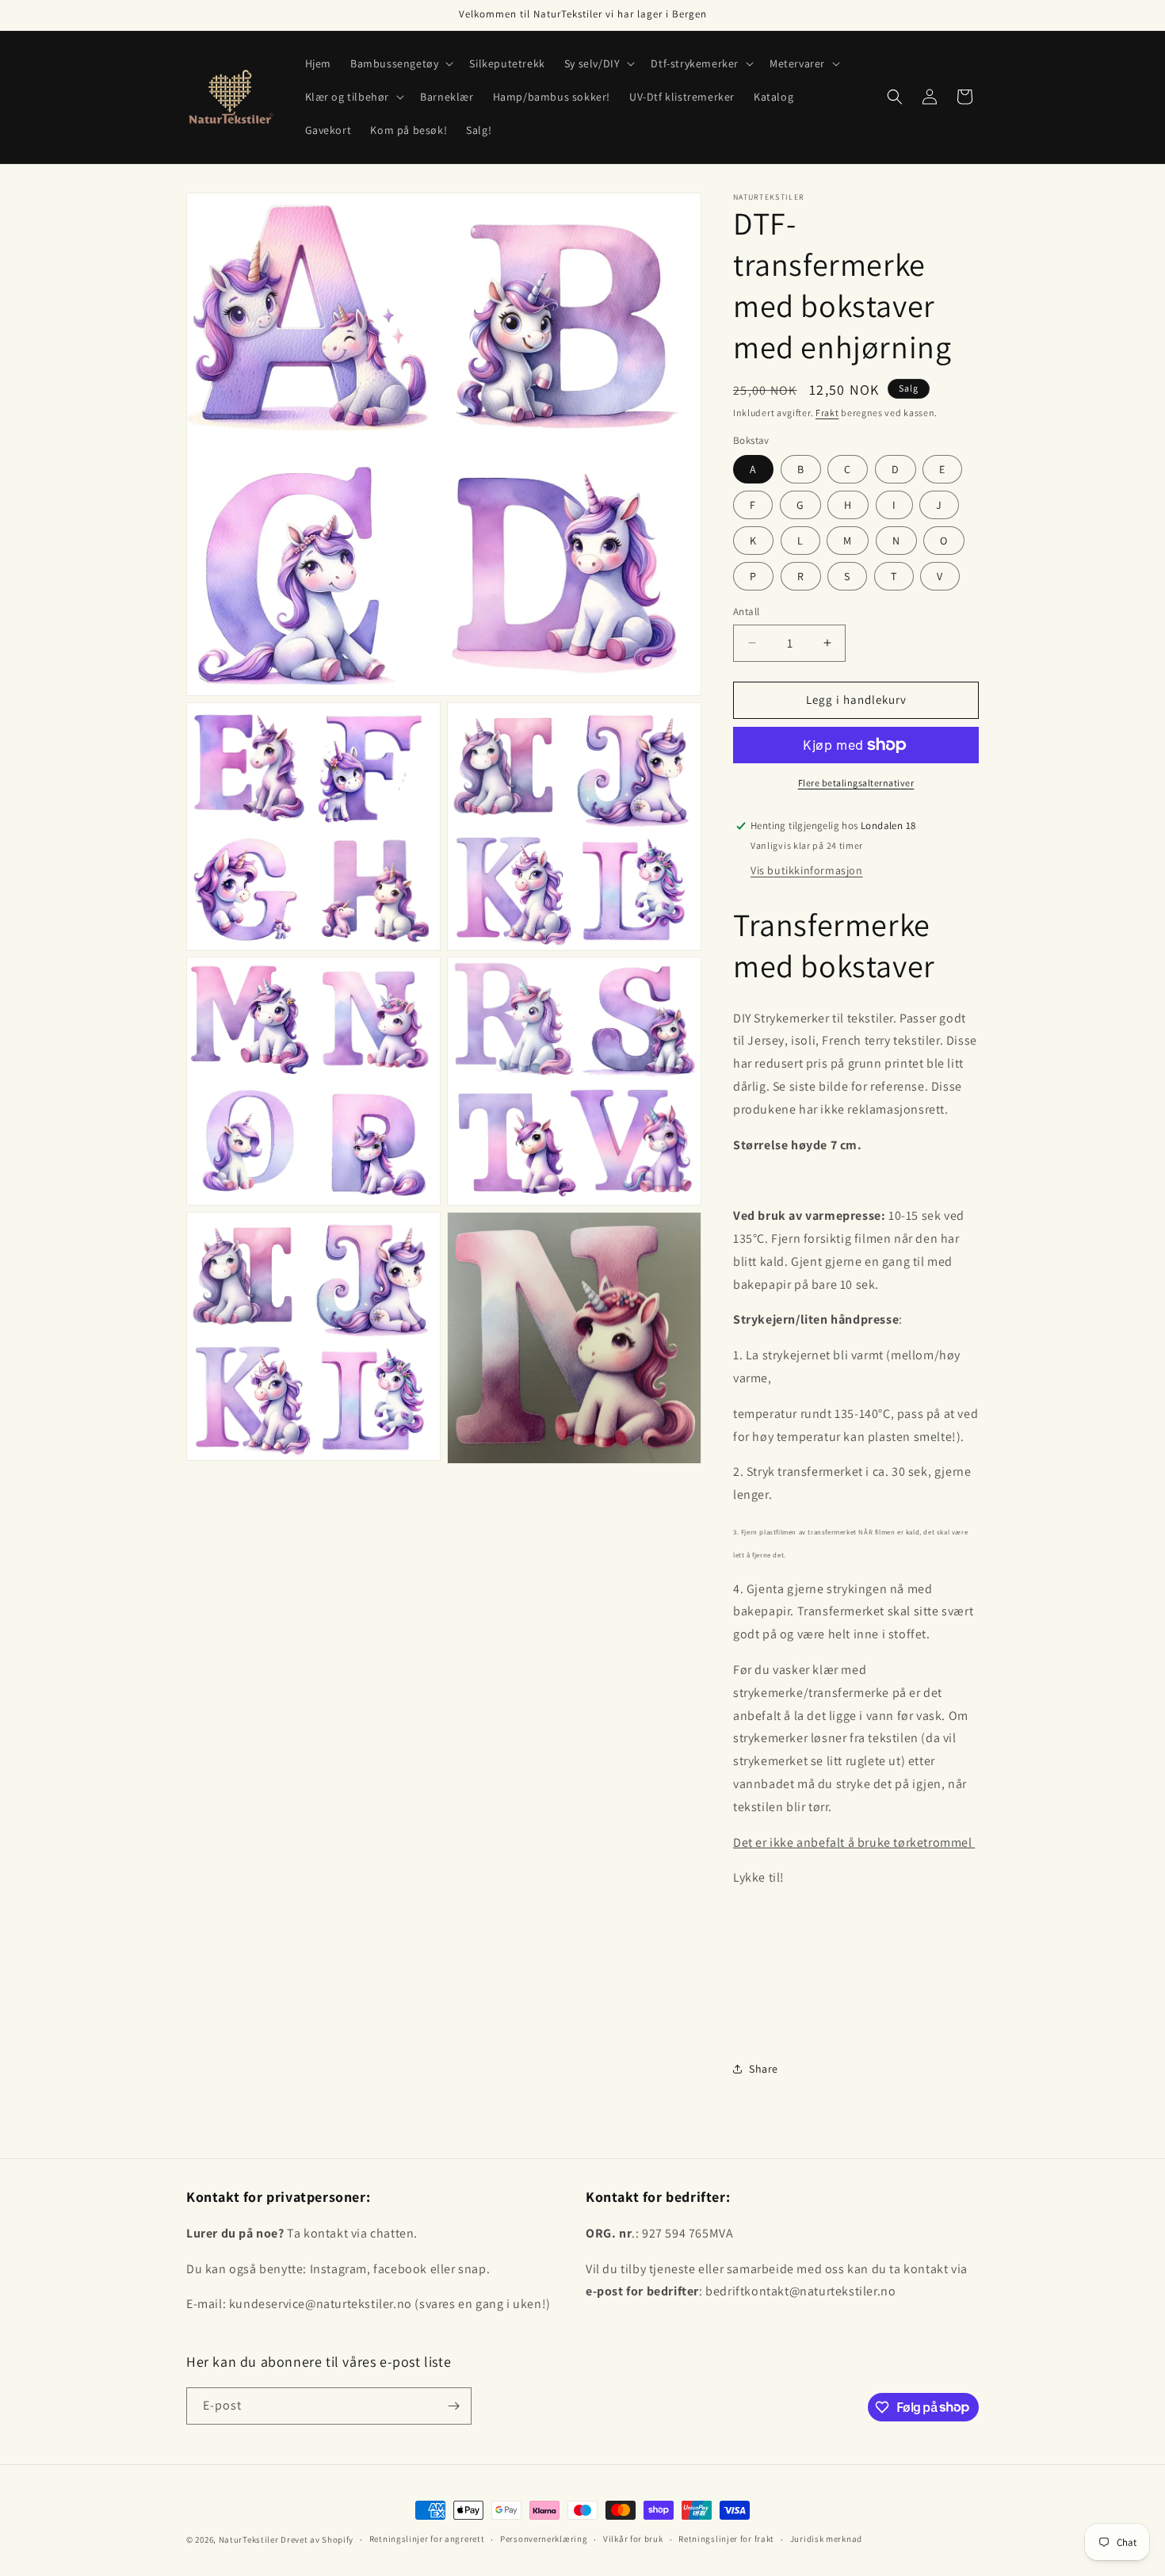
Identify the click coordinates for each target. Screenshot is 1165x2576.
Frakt (827, 413)
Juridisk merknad (826, 2539)
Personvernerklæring (544, 2539)
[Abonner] (453, 2406)
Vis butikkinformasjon (807, 870)
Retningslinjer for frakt (726, 2539)
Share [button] (764, 2069)
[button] (400, 63)
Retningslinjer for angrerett (427, 2539)
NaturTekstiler (249, 2540)
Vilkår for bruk (633, 2539)
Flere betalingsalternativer (856, 783)
